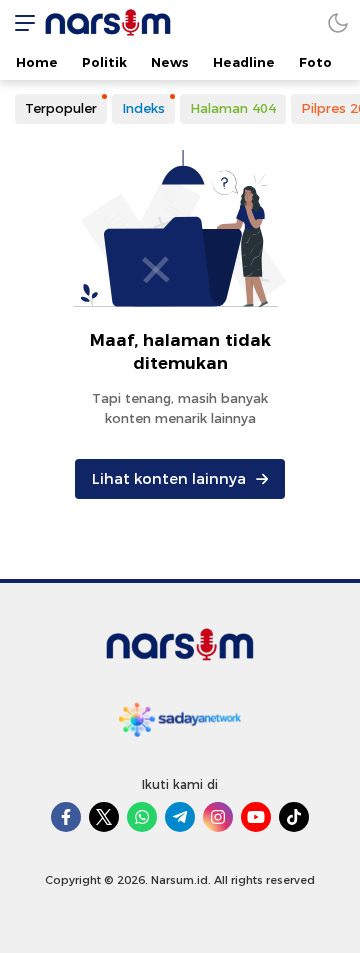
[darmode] (338, 22)
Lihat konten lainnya (169, 479)
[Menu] (20, 22)
